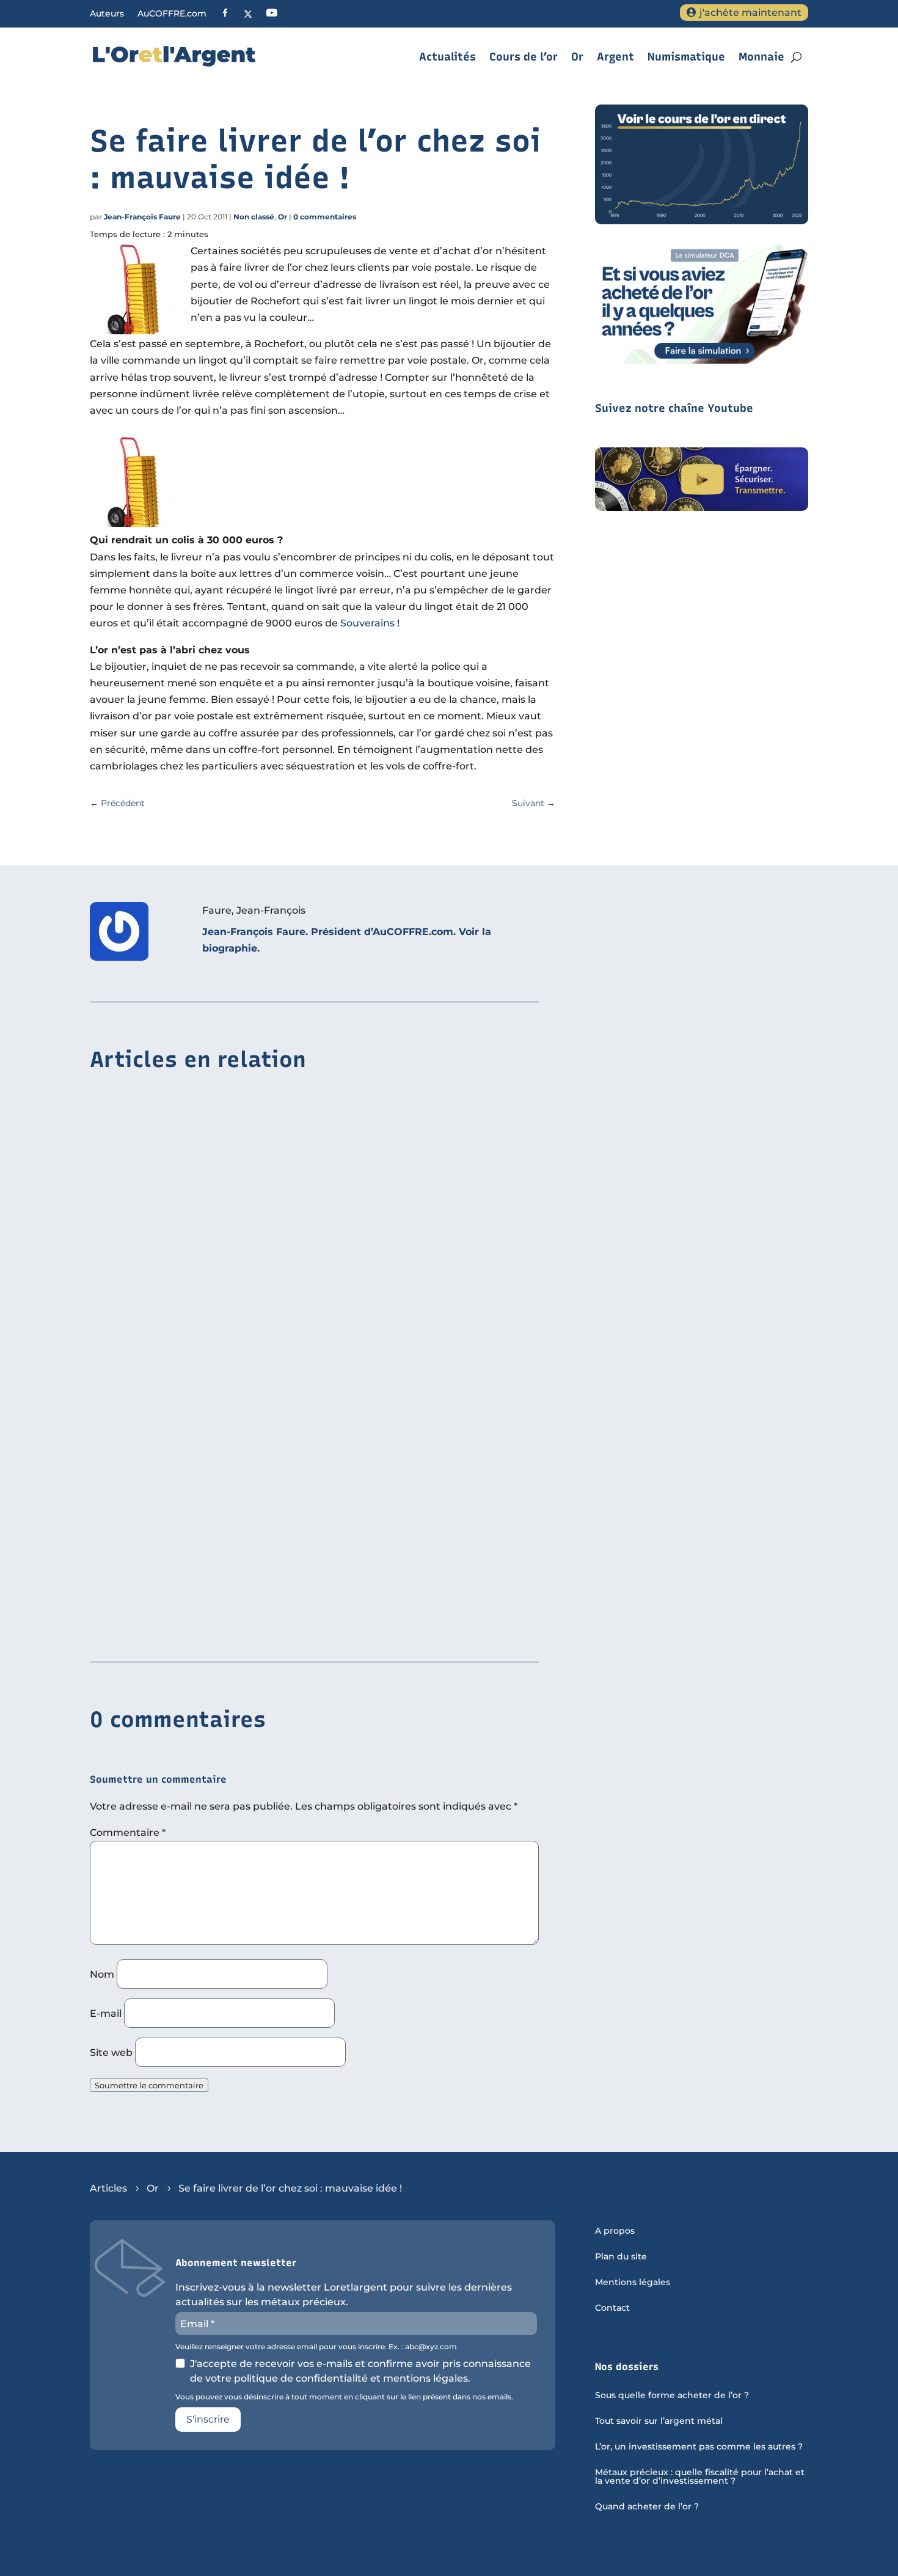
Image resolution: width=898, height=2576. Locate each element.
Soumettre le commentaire (149, 2085)
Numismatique (686, 57)
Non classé (254, 217)
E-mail (106, 2013)
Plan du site (621, 2257)
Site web (111, 2053)
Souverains (367, 623)
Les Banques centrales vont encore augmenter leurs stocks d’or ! (254, 1626)
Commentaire (128, 1833)
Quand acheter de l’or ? (647, 2507)
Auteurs (107, 14)
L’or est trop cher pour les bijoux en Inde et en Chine (223, 1250)
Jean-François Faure (142, 217)
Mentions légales (633, 2283)
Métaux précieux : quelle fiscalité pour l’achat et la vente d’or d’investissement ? (700, 2477)
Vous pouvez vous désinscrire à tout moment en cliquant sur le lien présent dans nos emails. (344, 2397)
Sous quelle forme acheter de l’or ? (672, 2396)
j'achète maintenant (750, 13)
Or (577, 57)
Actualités (447, 57)
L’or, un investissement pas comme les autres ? (699, 2447)
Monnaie (761, 57)
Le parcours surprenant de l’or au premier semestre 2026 (233, 1438)
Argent (615, 57)
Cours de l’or (524, 57)
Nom (102, 1974)
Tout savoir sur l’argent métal (659, 2421)
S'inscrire (208, 2419)
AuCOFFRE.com (172, 14)
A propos (615, 2231)
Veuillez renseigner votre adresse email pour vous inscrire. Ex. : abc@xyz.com (316, 2347)
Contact (612, 2308)
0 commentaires (325, 217)
